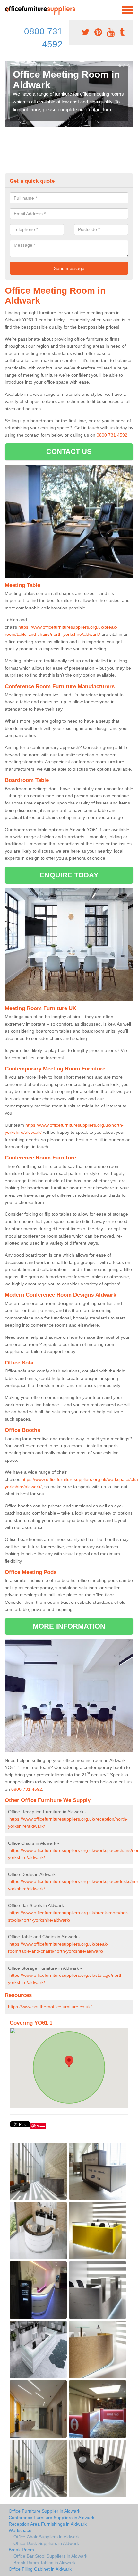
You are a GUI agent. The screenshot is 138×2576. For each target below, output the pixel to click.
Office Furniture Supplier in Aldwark (44, 2511)
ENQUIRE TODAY (69, 875)
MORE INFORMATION (69, 1626)
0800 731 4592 (112, 435)
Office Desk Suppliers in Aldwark (46, 2543)
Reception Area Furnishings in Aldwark (48, 2524)
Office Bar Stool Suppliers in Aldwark (50, 2556)
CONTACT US (69, 452)
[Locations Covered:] (8, 10)
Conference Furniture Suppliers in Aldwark (52, 2518)
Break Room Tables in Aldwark (44, 2563)
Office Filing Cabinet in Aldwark (40, 2569)
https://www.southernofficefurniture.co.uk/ (50, 2007)
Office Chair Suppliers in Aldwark (47, 2537)
